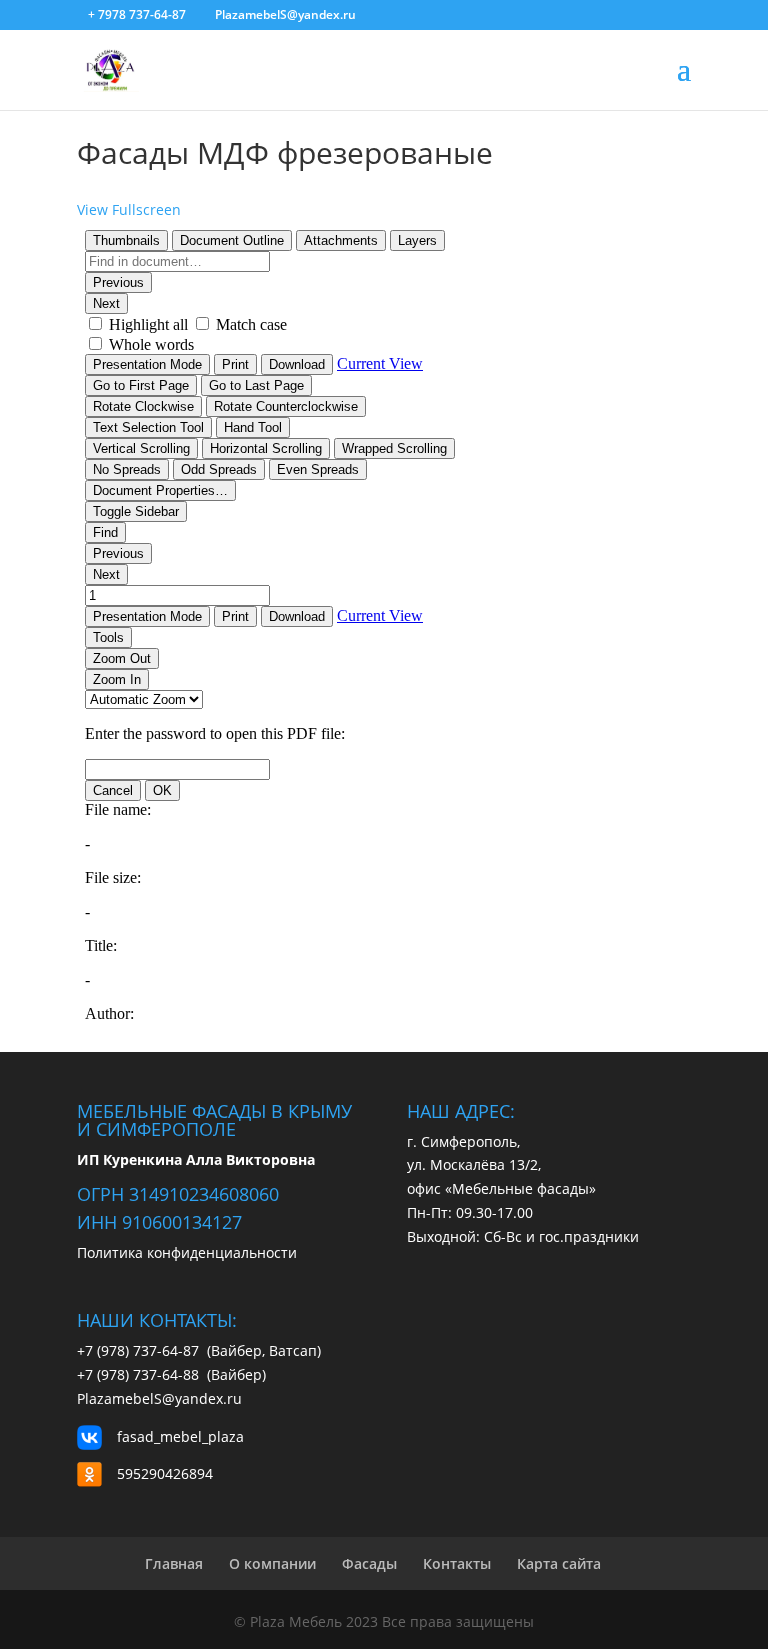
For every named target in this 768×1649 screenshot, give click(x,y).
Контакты (457, 1563)
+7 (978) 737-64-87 (142, 1350)
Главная (174, 1563)
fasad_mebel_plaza (180, 1436)
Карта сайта (559, 1563)
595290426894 (165, 1473)
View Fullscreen (129, 209)
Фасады (369, 1563)
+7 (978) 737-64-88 (140, 1374)
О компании (272, 1563)
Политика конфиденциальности (187, 1252)
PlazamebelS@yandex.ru (159, 1398)
